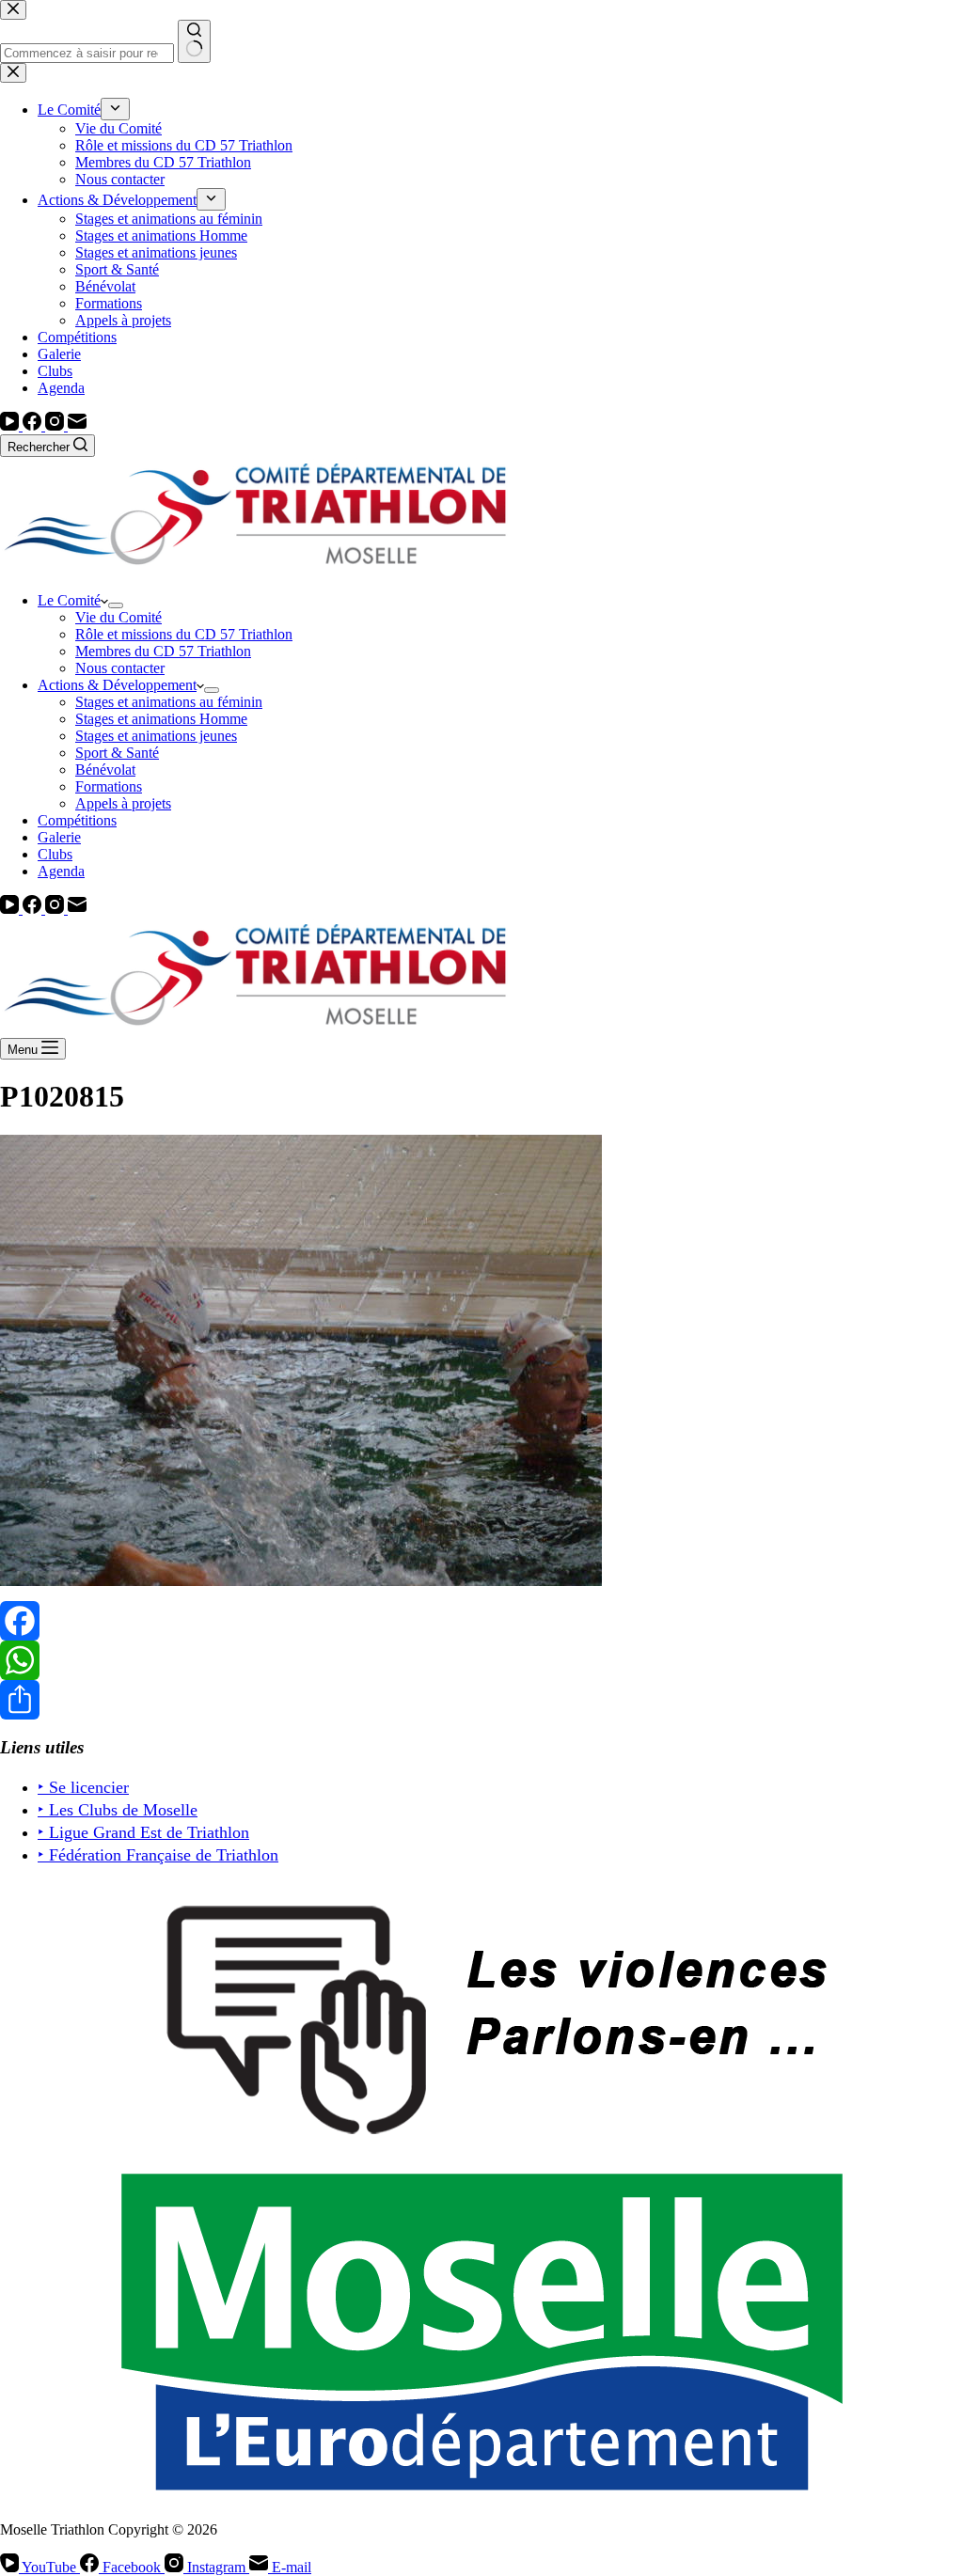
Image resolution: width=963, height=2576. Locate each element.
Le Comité (69, 600)
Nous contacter (120, 668)
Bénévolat (105, 770)
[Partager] (481, 1700)
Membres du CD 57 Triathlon (163, 651)
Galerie (59, 837)
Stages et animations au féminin (169, 702)
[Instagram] (56, 425)
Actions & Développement (117, 685)
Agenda (61, 871)
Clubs (55, 854)
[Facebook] (34, 425)
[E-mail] (77, 425)
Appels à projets (123, 803)
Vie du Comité (118, 617)
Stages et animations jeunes (156, 736)
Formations (109, 786)
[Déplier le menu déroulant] (116, 605)
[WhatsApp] (481, 1660)
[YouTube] (11, 425)
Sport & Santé (117, 753)
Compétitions (77, 820)
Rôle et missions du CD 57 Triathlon (184, 634)
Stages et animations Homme (161, 719)
